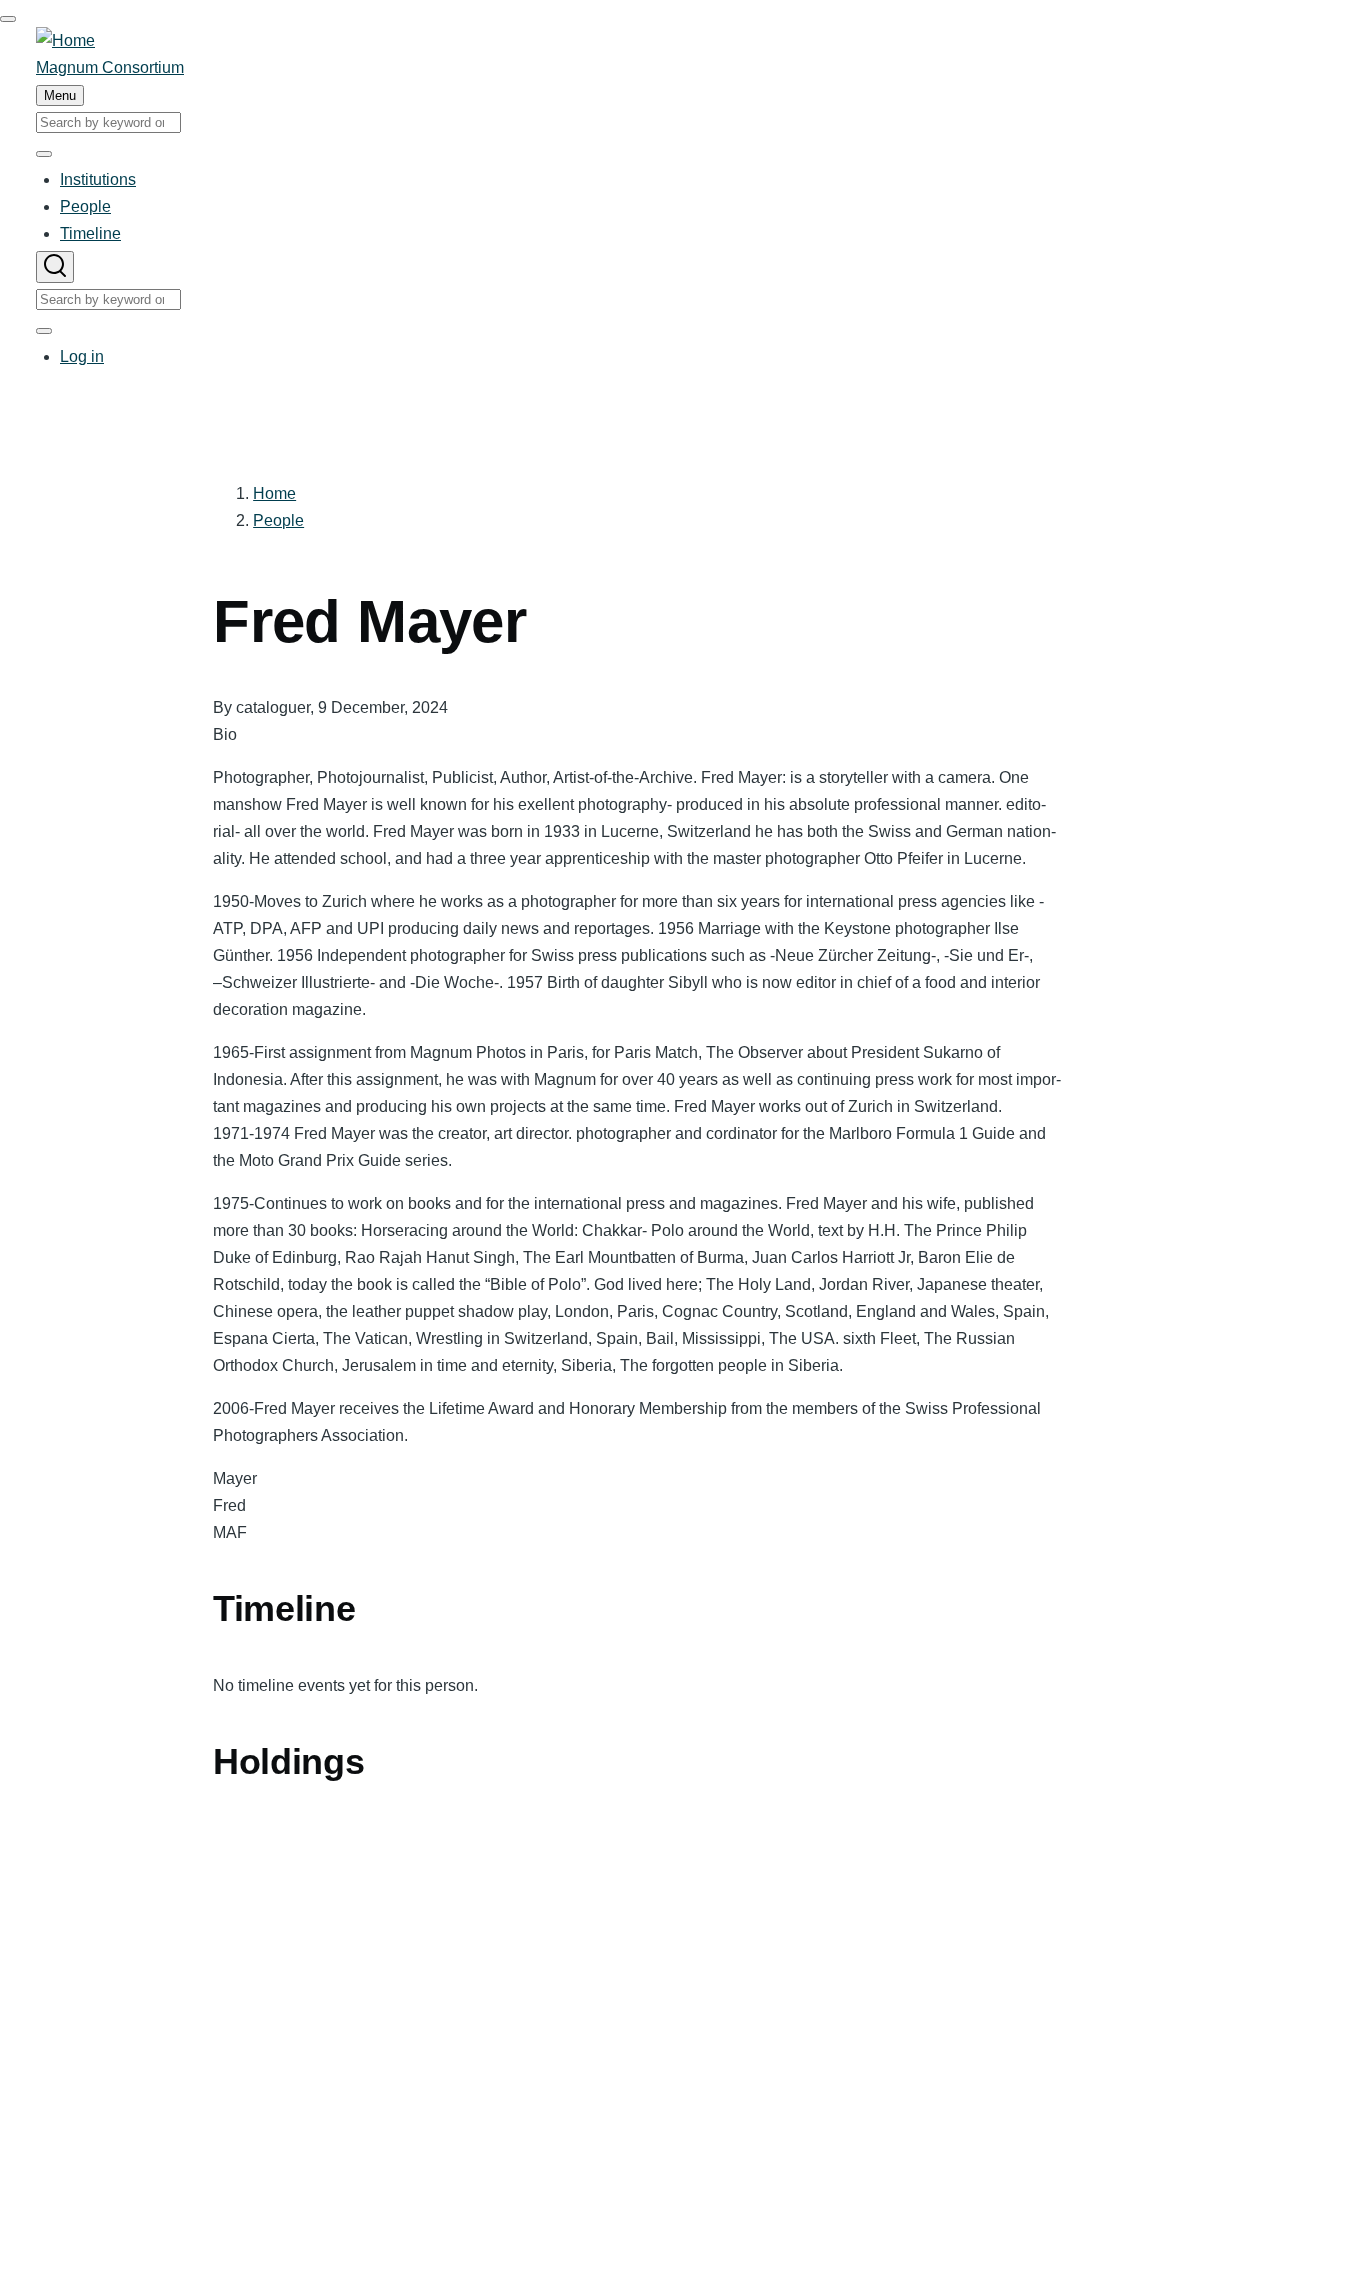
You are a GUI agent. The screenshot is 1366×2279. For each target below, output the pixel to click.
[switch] (8, 19)
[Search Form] (55, 267)
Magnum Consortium (110, 67)
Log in (82, 356)
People (278, 520)
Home (274, 493)
